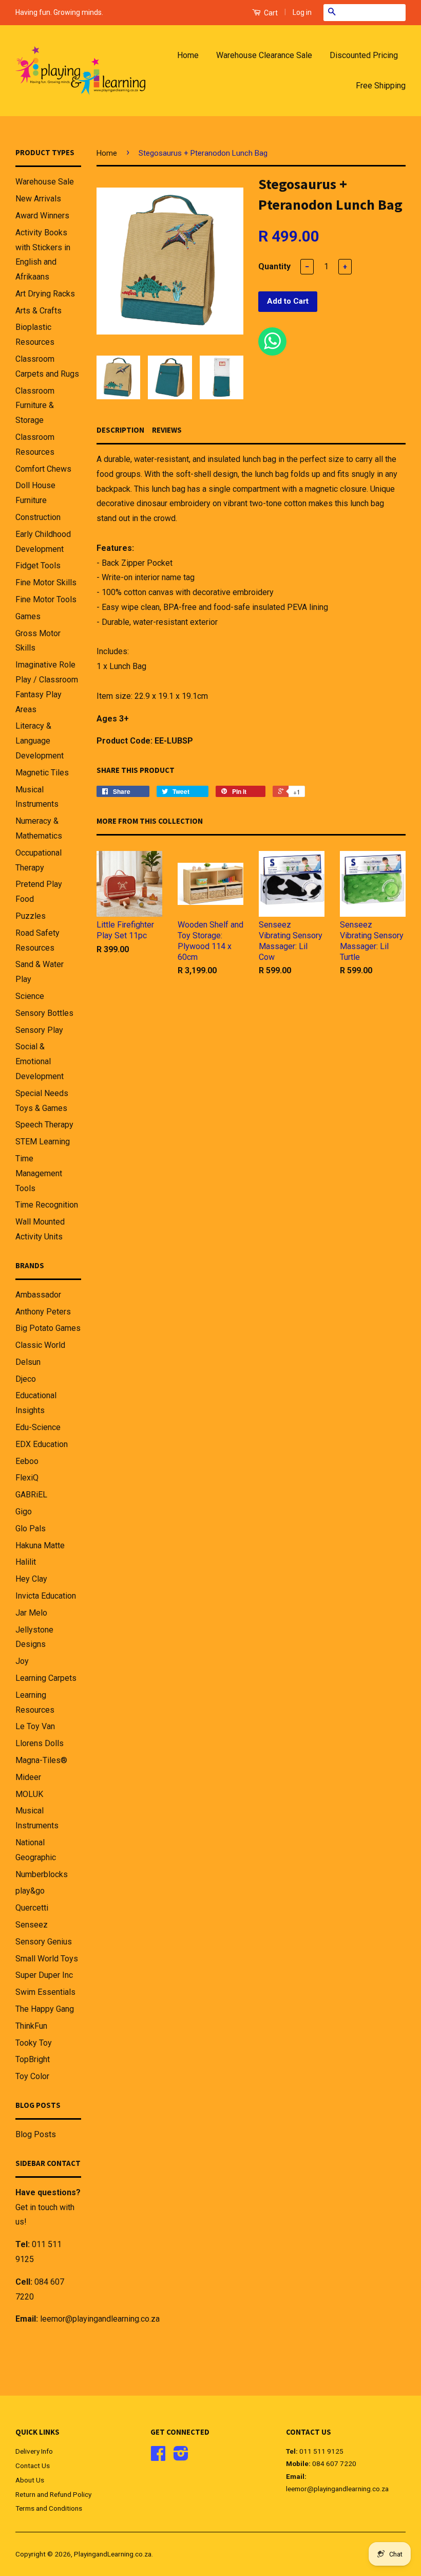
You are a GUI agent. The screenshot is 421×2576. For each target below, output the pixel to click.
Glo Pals (31, 1528)
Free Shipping (381, 86)
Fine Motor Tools (46, 599)
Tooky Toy (34, 2043)
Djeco (26, 1379)
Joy (22, 1661)
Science (30, 996)
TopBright (33, 2059)
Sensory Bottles (44, 1013)
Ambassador (38, 1295)
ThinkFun (31, 2026)
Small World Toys (47, 1959)
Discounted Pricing (364, 55)
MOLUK (29, 1794)
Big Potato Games (48, 1328)
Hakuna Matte (40, 1545)
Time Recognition (47, 1205)
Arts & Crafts (39, 311)
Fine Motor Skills (46, 582)
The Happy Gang (45, 2009)
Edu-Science (38, 1427)
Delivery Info (34, 2451)
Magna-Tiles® (41, 1760)
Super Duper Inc (44, 1975)
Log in (302, 12)
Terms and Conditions (49, 2508)
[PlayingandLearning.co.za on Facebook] (158, 2457)
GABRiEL (31, 1495)
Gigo (24, 1512)
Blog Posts (36, 2134)
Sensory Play (39, 1030)
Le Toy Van (35, 1726)
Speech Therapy (44, 1125)
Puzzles (31, 916)
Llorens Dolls (40, 1743)
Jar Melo (31, 1613)
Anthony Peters (43, 1312)
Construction (38, 517)
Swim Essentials (45, 1992)
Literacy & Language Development (40, 741)
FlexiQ (27, 1478)
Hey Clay (31, 1579)
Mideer (28, 1777)
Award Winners (42, 216)
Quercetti (32, 1908)
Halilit (26, 1562)
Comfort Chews (43, 469)
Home (188, 55)
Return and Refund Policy (53, 2494)
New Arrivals (38, 199)
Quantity (274, 266)
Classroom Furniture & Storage (35, 406)
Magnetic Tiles (42, 773)
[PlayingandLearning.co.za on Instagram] (181, 2457)
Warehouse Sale (45, 182)
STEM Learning (43, 1142)
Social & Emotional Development (40, 1061)
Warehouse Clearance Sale (264, 55)
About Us (30, 2480)
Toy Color (32, 2076)
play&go (30, 1891)
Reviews (167, 430)
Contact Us (33, 2466)
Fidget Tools (38, 566)
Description (120, 430)
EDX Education (42, 1444)
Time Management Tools (39, 1173)
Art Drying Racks (45, 294)
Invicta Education (46, 1596)
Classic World (40, 1345)
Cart (270, 13)
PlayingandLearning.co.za (113, 2554)
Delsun (28, 1362)
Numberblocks (42, 1874)
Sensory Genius (44, 1942)
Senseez (32, 1925)
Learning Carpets (46, 1678)
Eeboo (27, 1461)
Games (28, 616)
